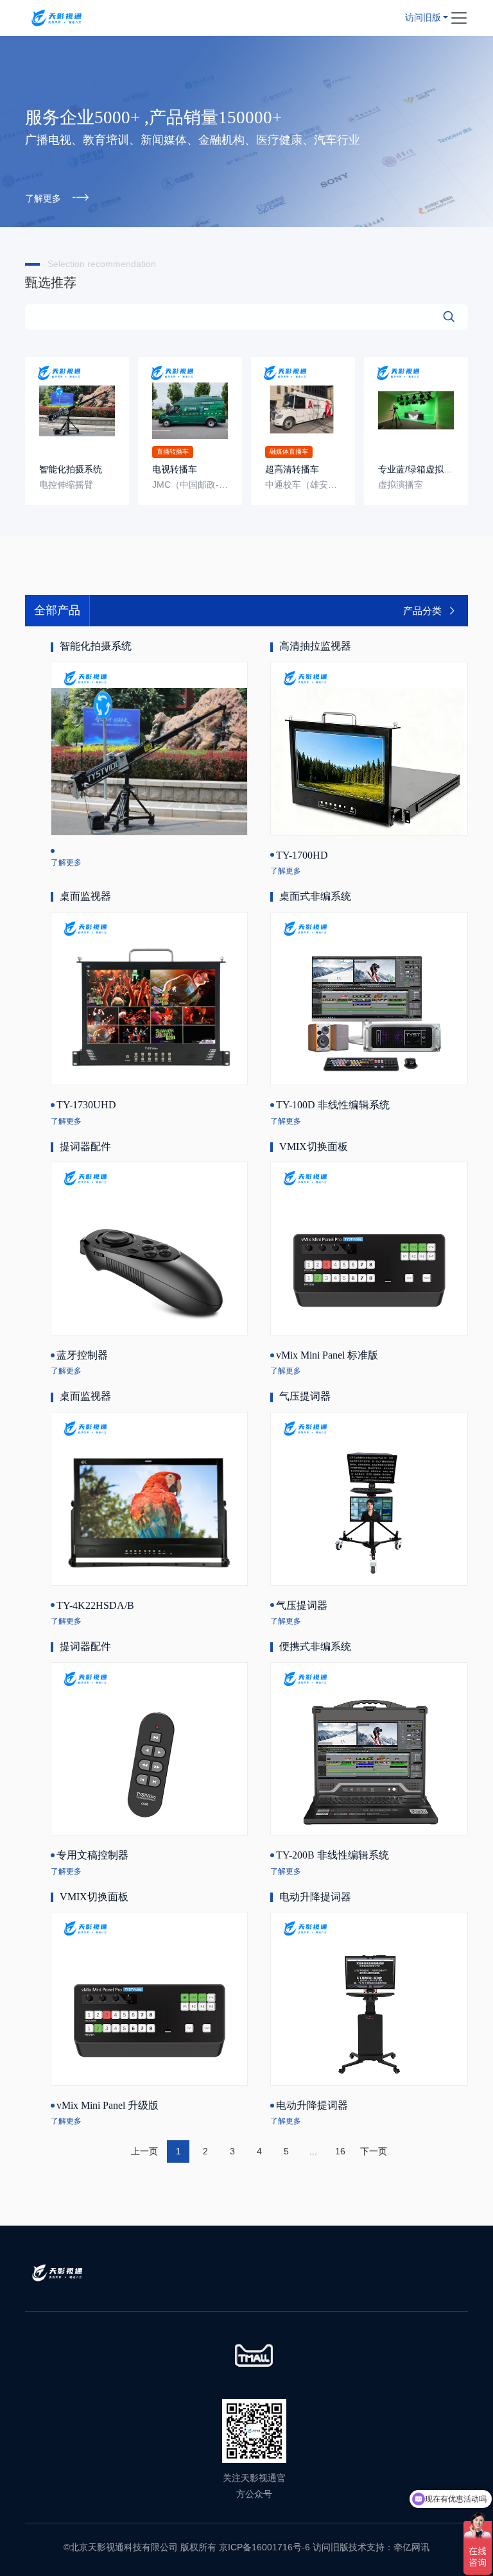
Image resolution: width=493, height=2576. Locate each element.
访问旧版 (423, 18)
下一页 (374, 2151)
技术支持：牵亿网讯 (389, 2547)
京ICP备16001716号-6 (264, 2547)
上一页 (144, 2151)
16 (340, 2151)
